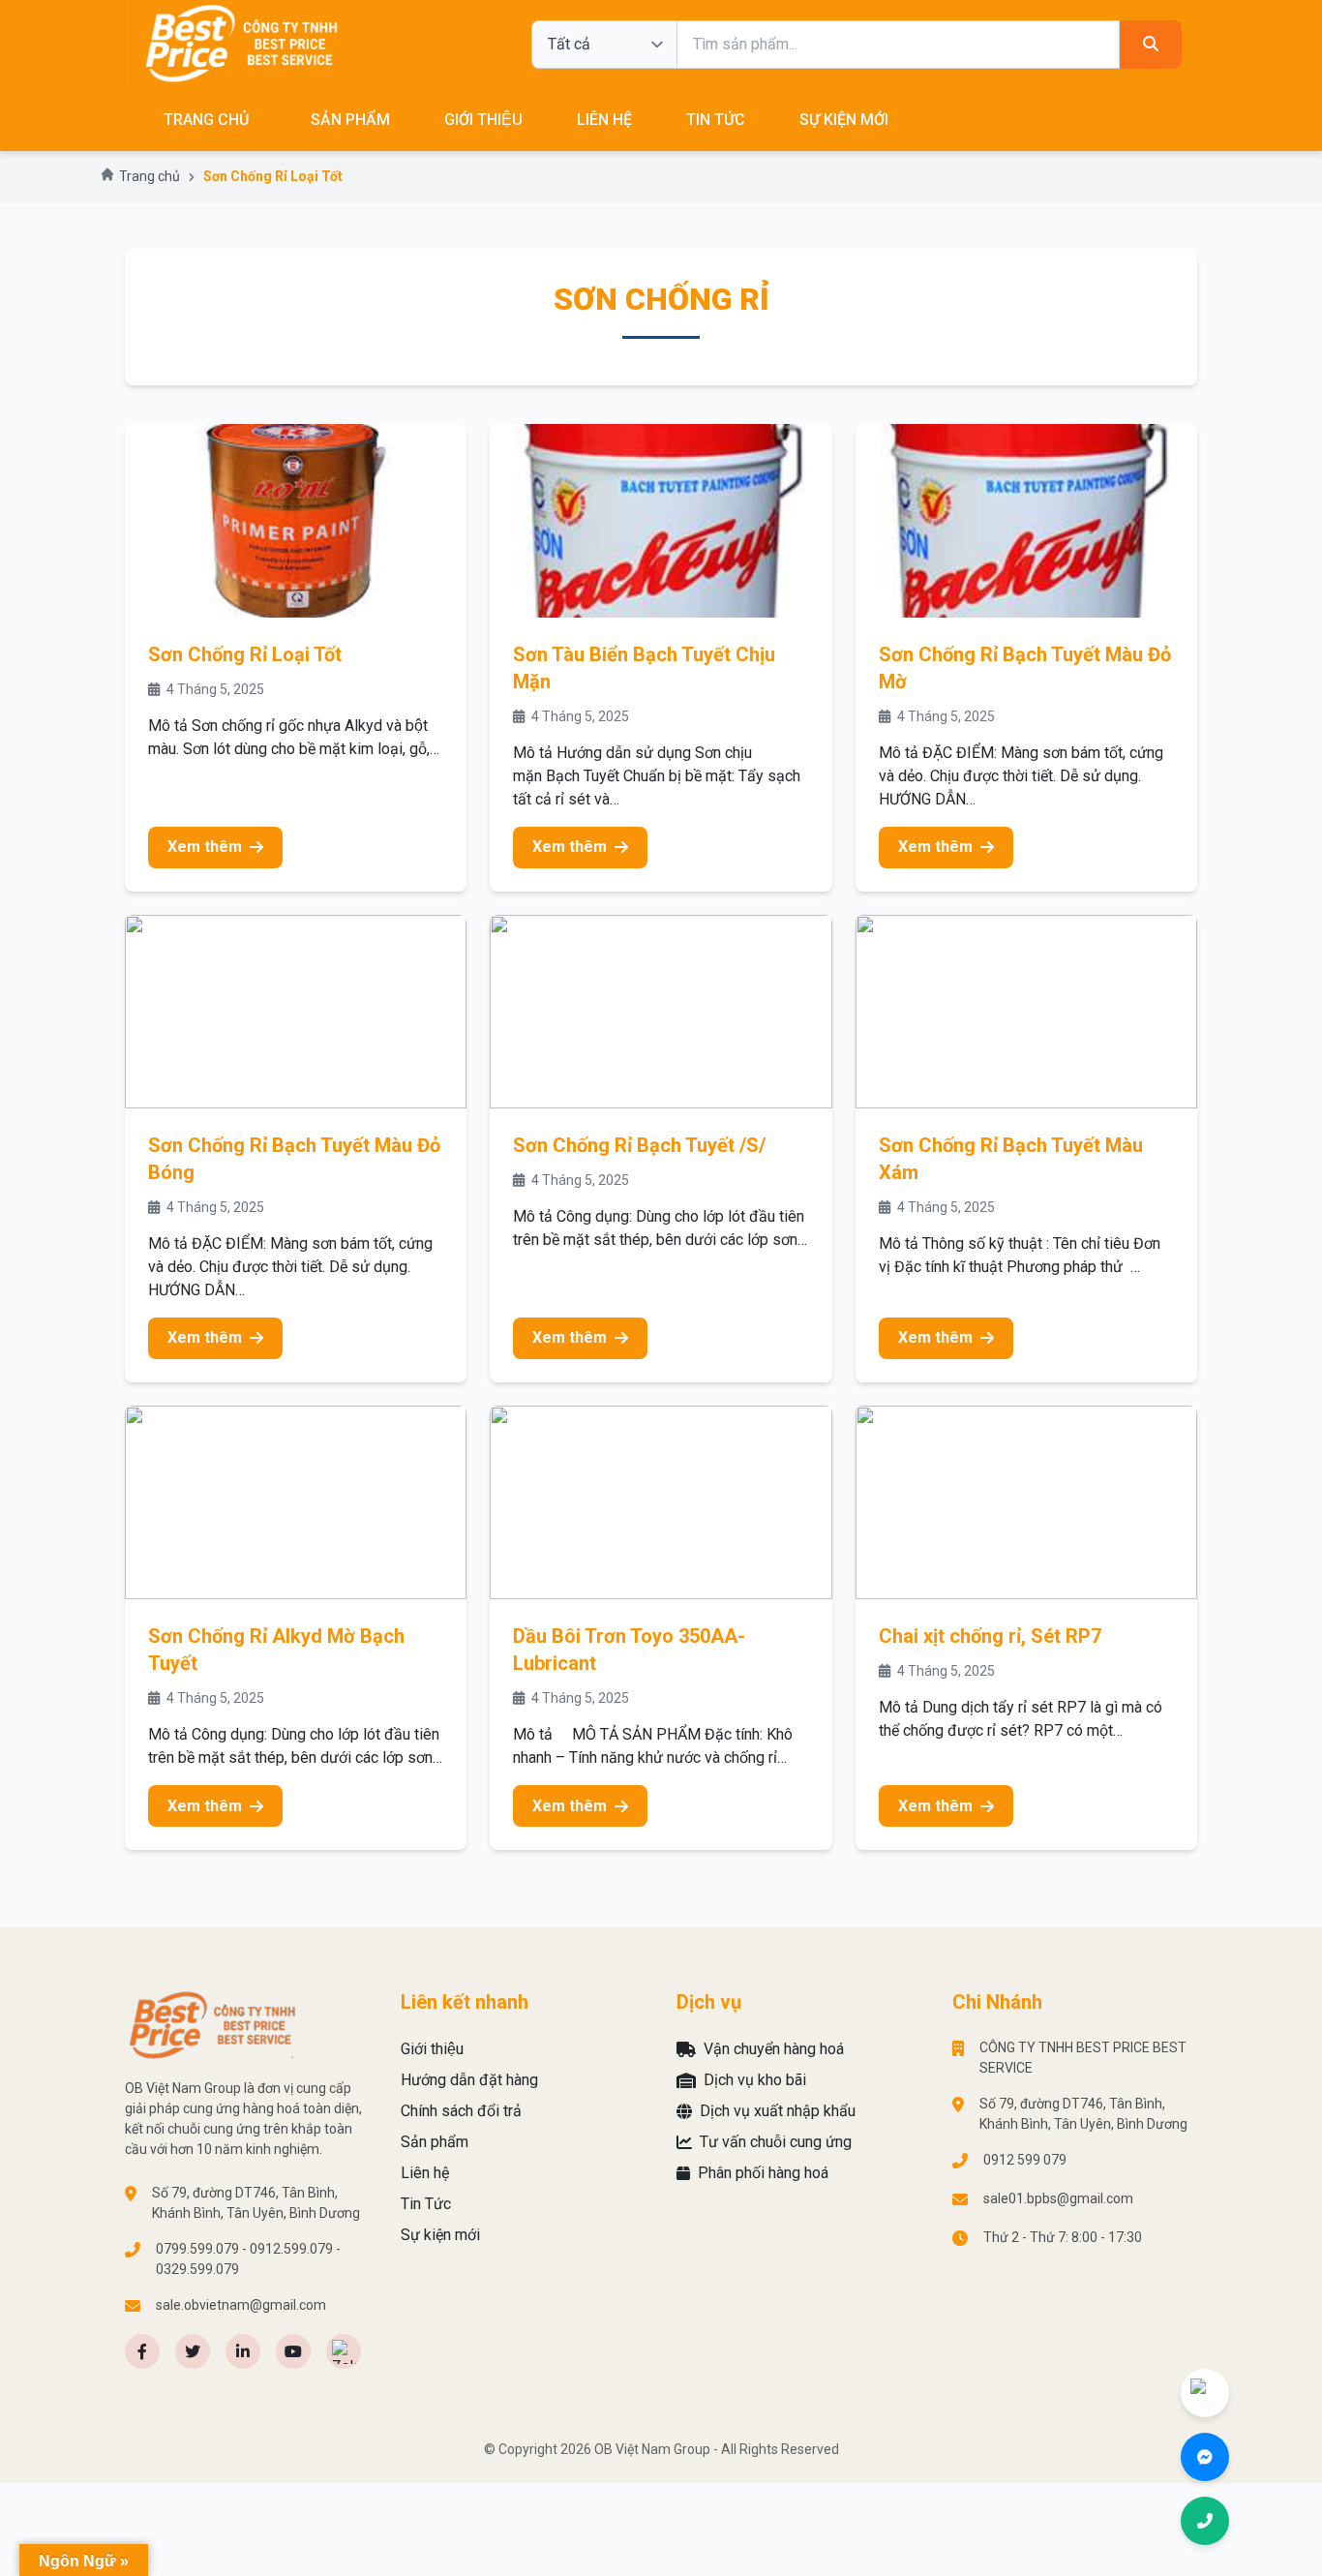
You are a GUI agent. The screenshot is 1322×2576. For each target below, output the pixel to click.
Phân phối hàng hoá (763, 2173)
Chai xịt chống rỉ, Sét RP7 (990, 1636)
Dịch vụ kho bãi (755, 2080)
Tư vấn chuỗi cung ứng (776, 2142)
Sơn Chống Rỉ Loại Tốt (245, 654)
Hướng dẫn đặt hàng (469, 2080)
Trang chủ (150, 176)
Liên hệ (604, 120)
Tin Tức (716, 120)
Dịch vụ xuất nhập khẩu (778, 2111)
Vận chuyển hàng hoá (774, 2049)
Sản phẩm (350, 120)
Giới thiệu (483, 120)
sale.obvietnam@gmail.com (241, 2305)
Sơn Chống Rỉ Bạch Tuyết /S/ (639, 1145)
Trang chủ (206, 120)
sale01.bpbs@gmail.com (1058, 2198)
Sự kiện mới (844, 120)
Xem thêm (205, 847)
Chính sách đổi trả (461, 2111)
